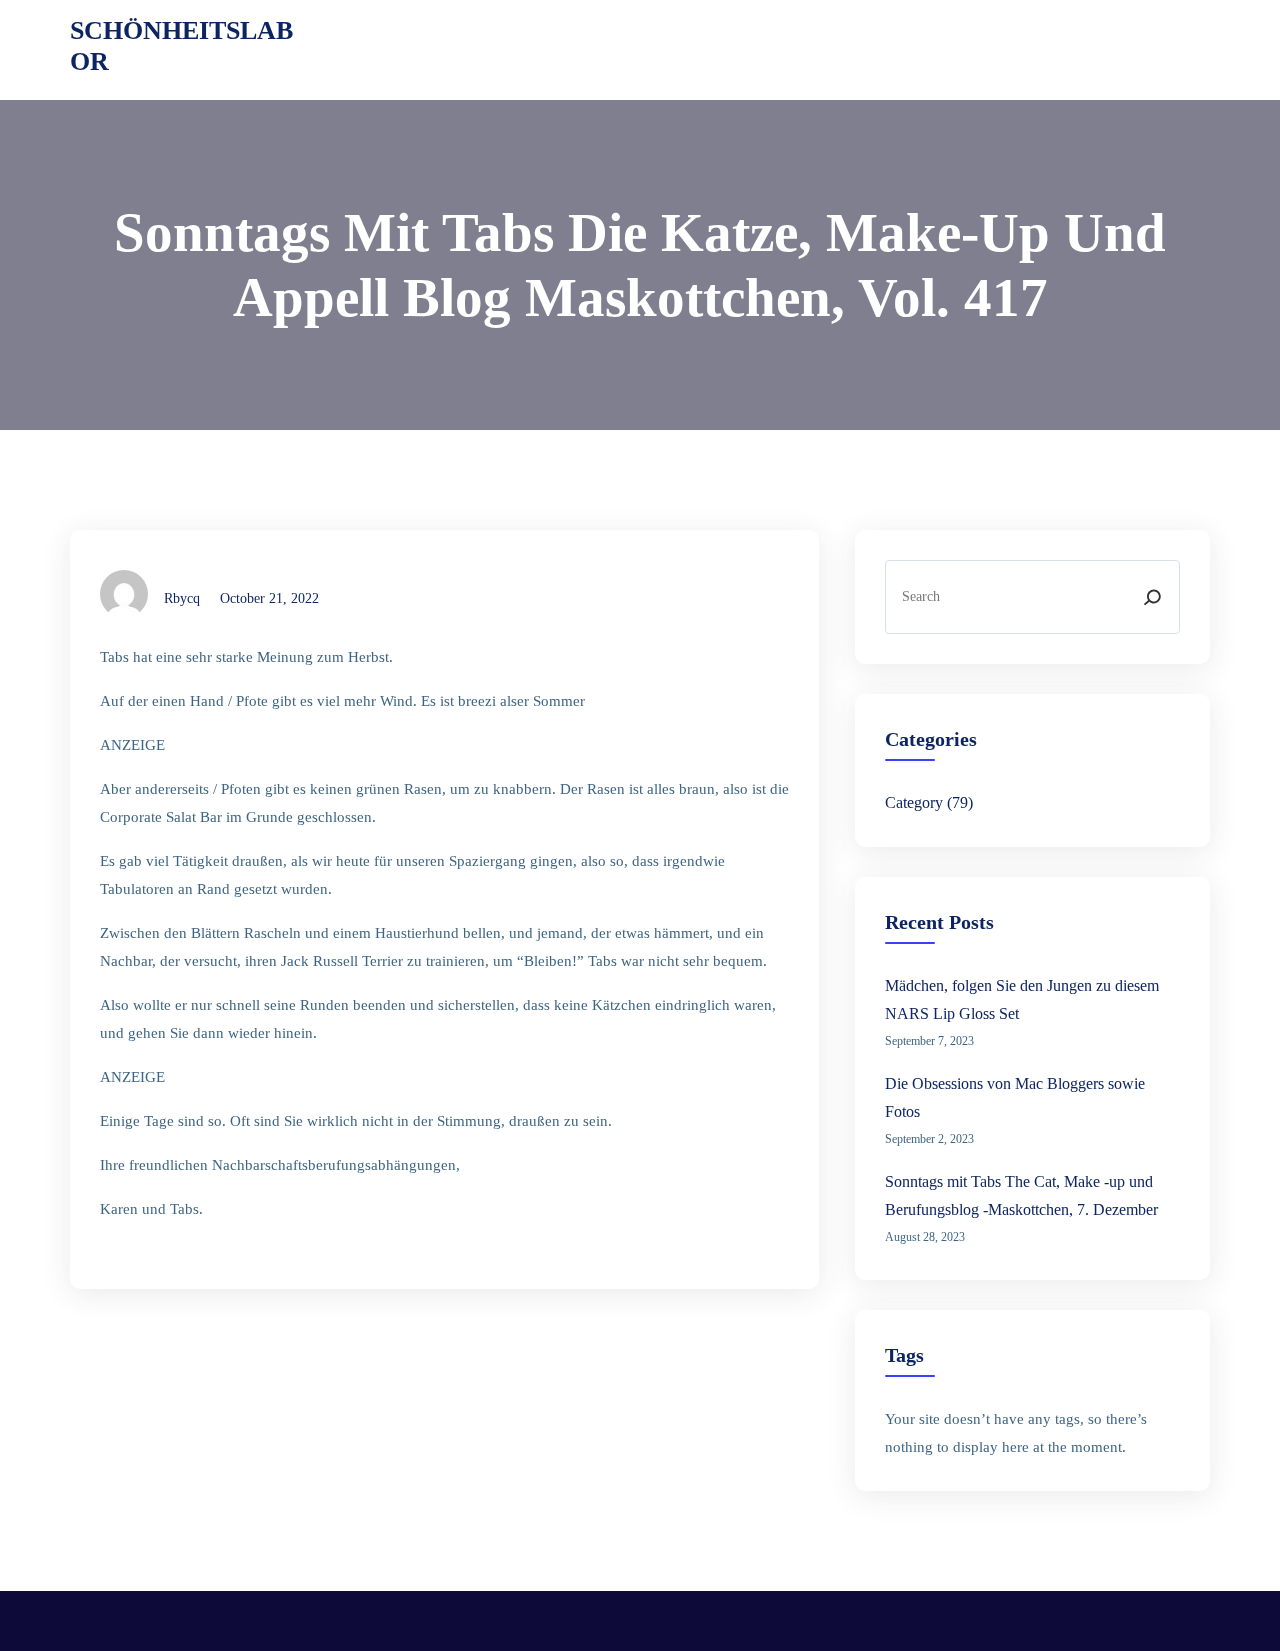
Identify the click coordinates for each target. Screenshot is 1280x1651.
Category (914, 802)
